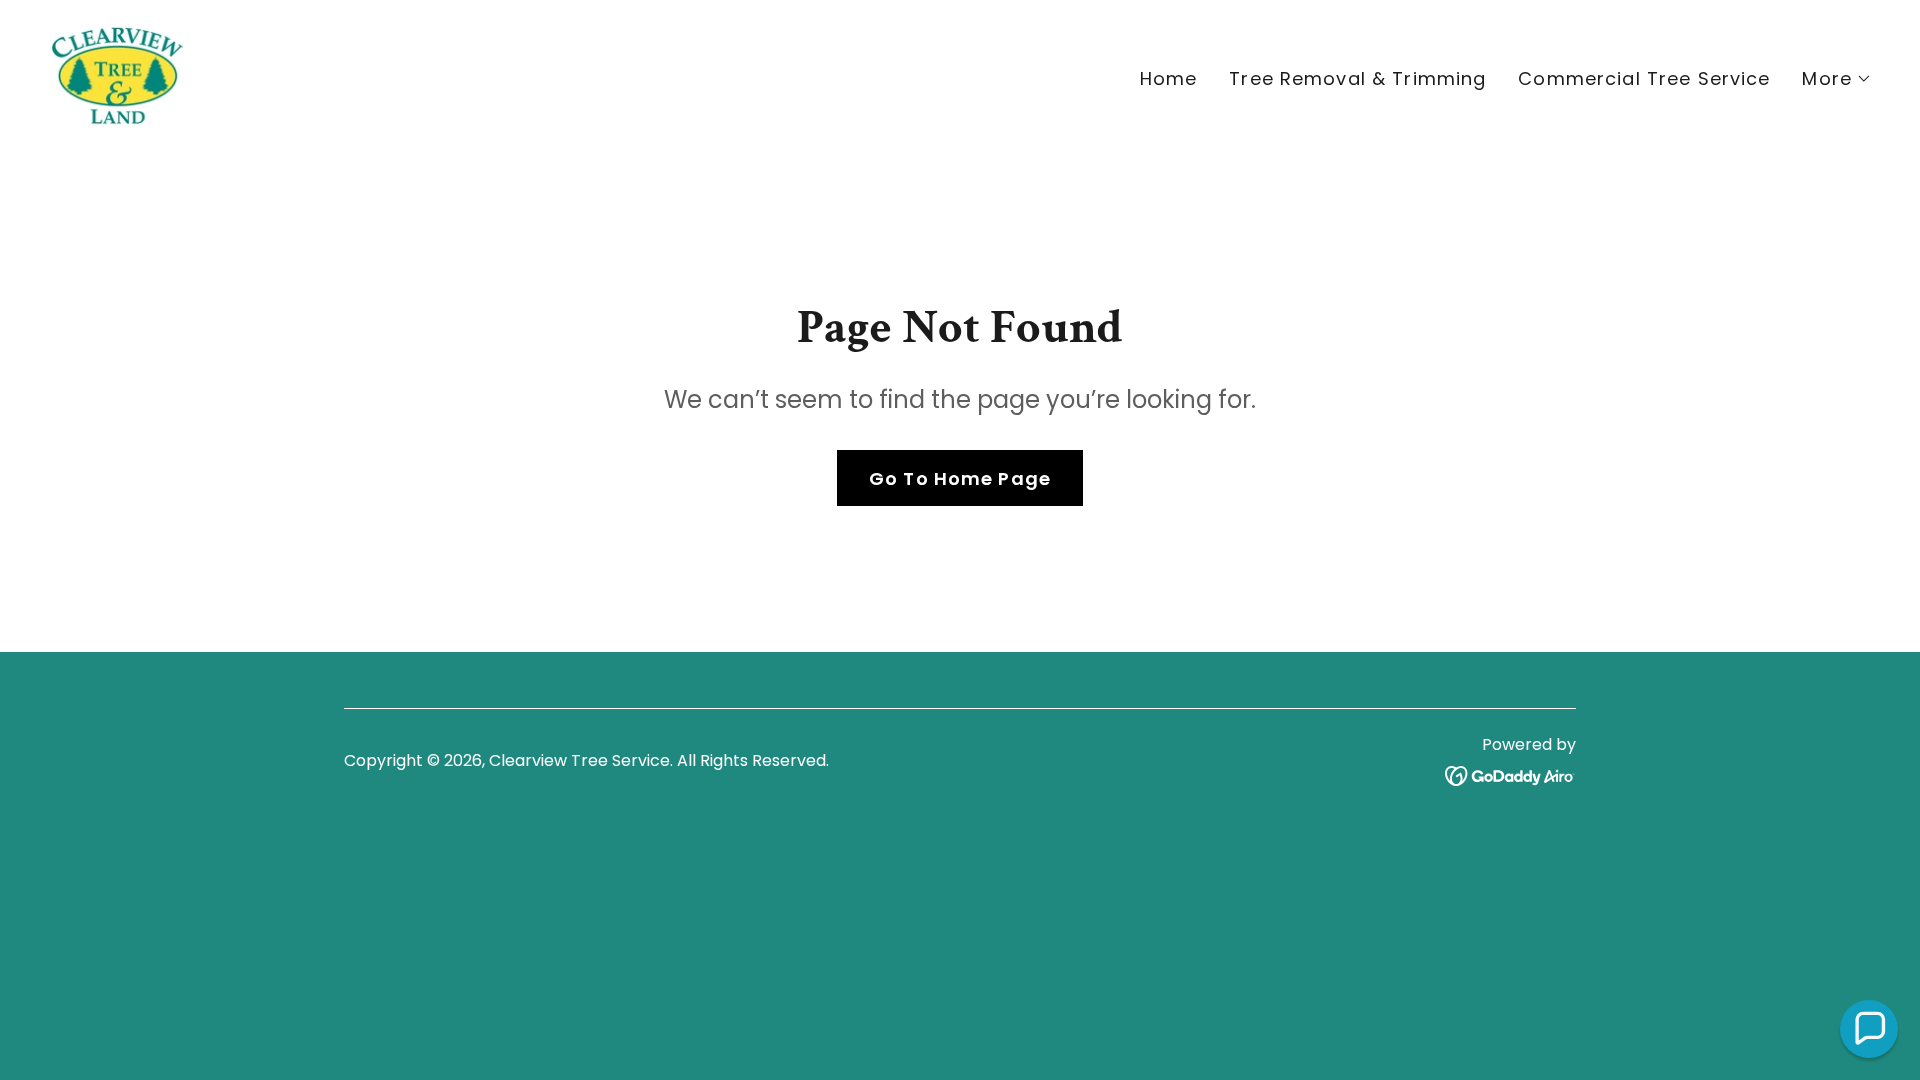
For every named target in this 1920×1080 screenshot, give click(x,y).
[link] (116, 74)
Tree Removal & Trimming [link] (1357, 78)
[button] (1837, 79)
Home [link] (1169, 78)
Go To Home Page (960, 478)
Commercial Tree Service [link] (1644, 78)
